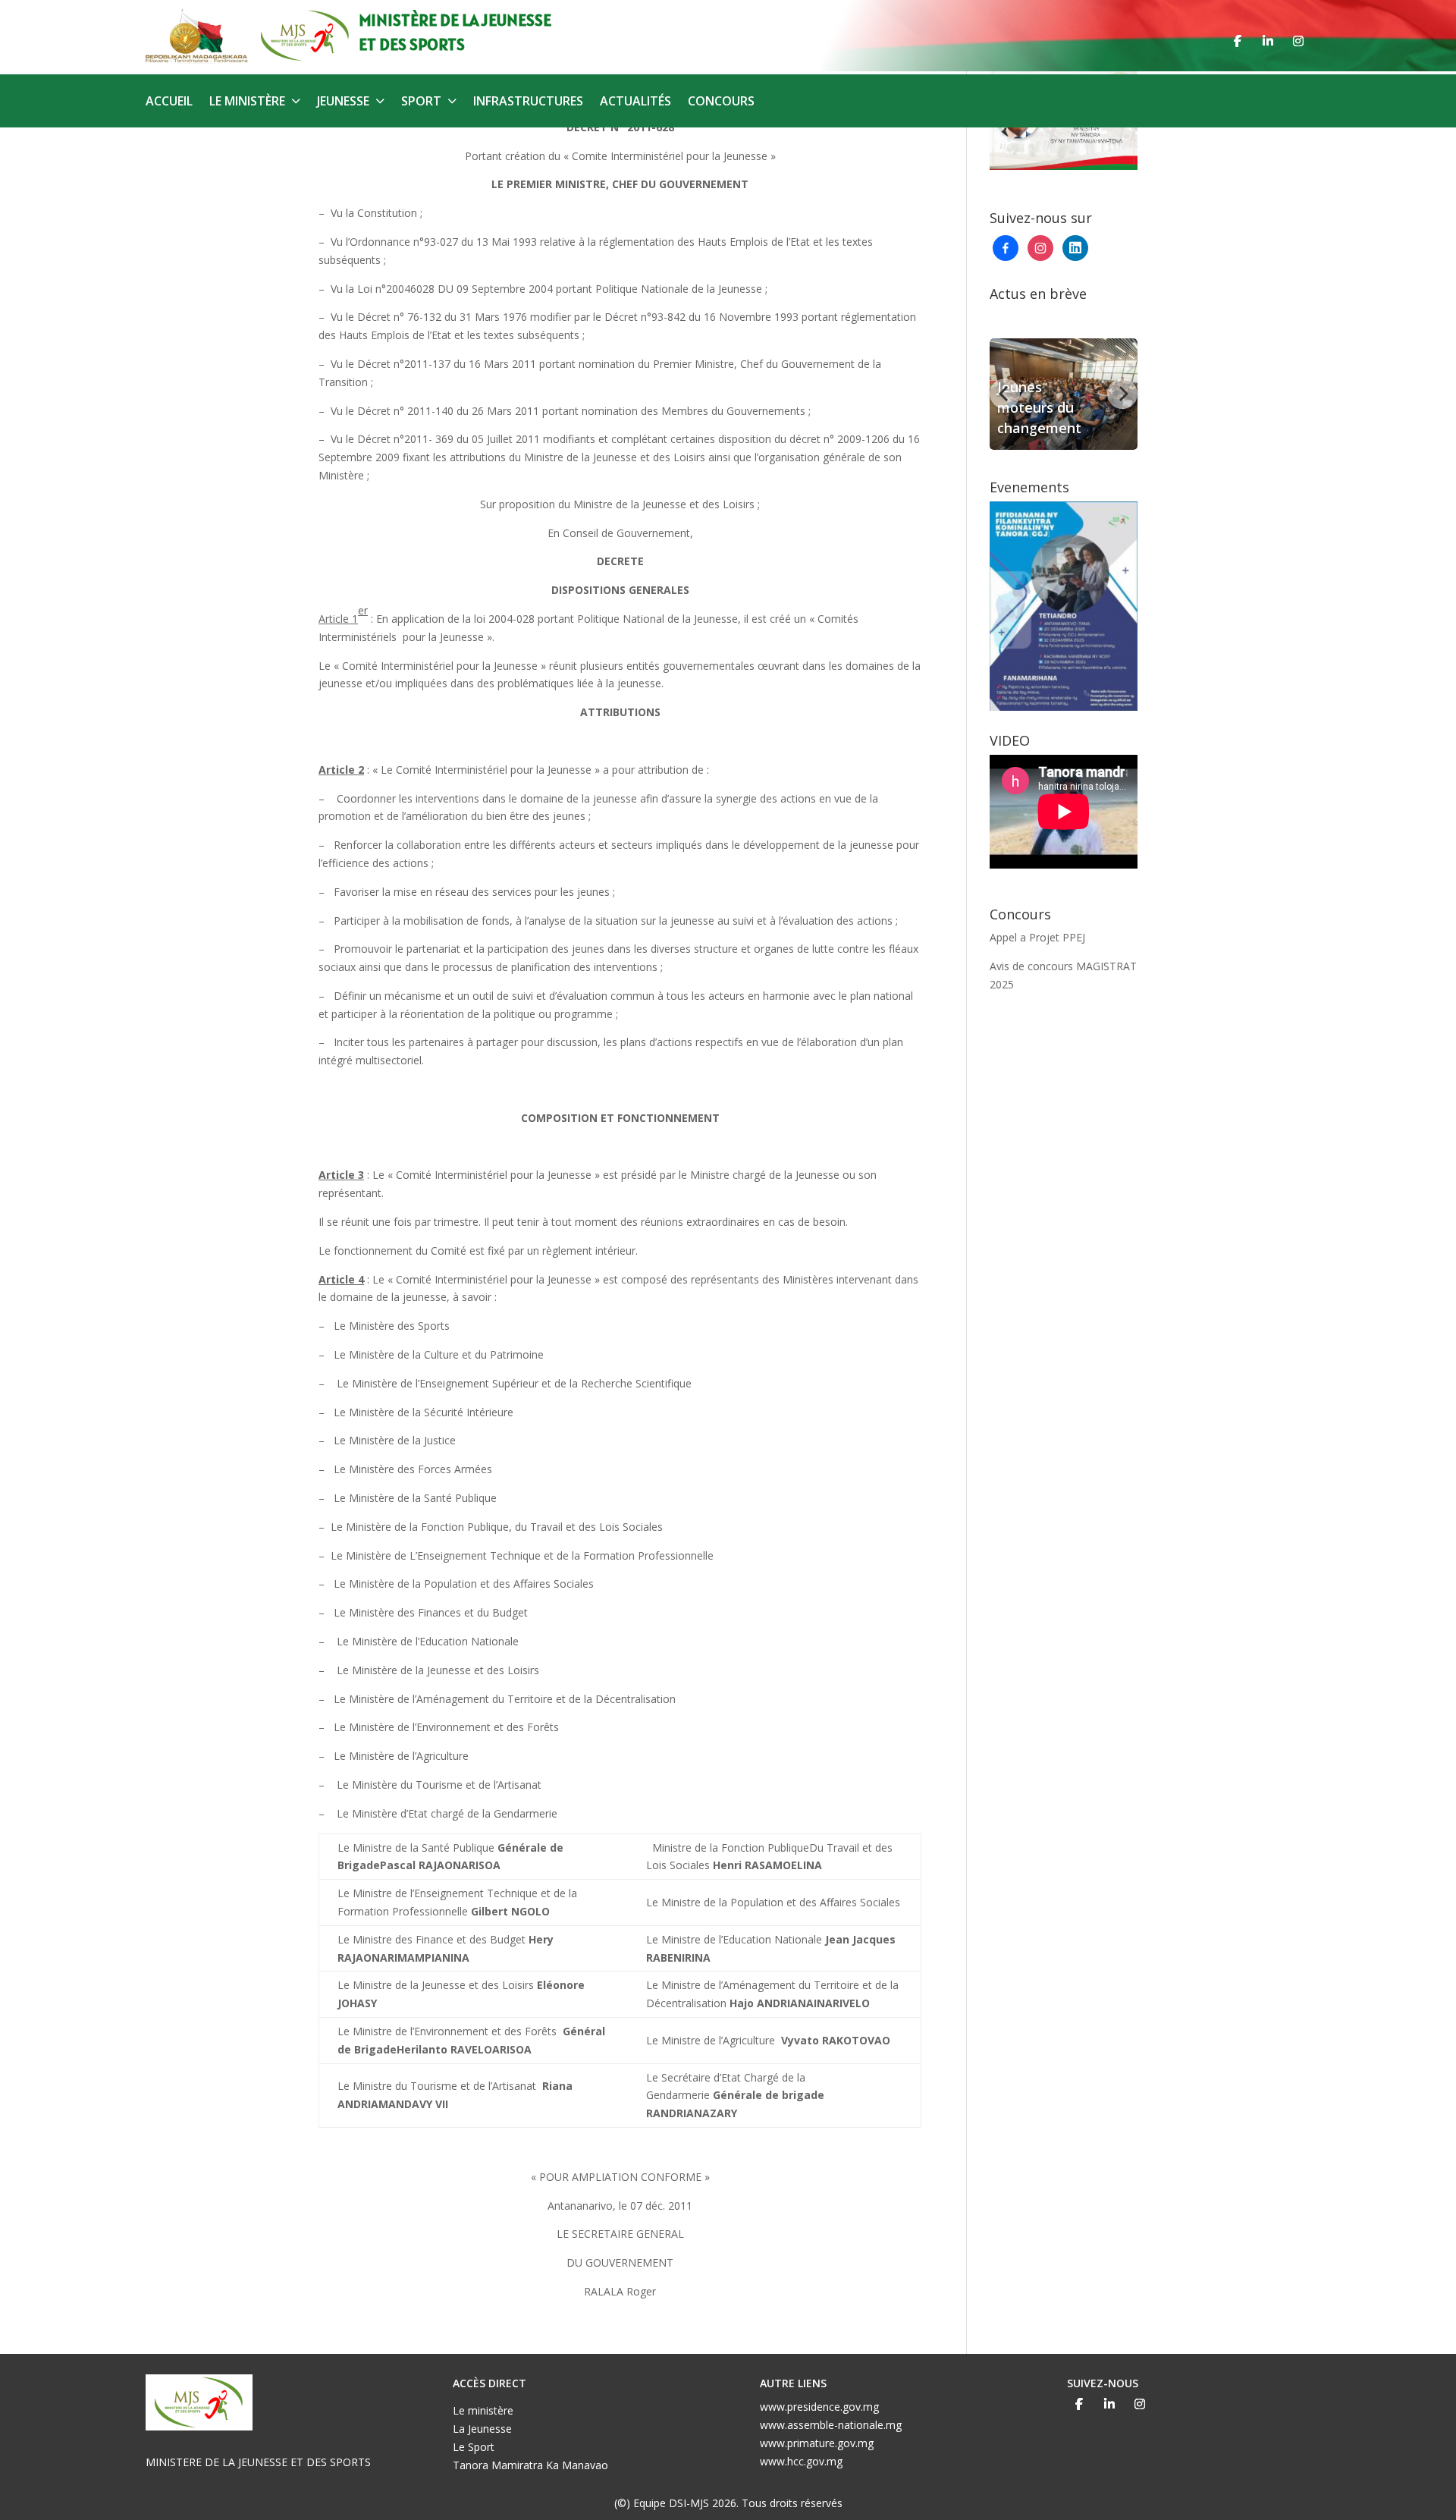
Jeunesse (343, 102)
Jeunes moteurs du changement (1039, 407)
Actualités (635, 102)
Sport (421, 102)
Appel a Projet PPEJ (1037, 937)
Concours (721, 102)
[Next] (1122, 394)
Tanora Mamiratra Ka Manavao (530, 2465)
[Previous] (1005, 394)
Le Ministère (247, 102)
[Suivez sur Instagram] (1298, 41)
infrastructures (528, 102)
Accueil (169, 102)
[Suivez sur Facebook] (1238, 41)
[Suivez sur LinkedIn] (1268, 41)
